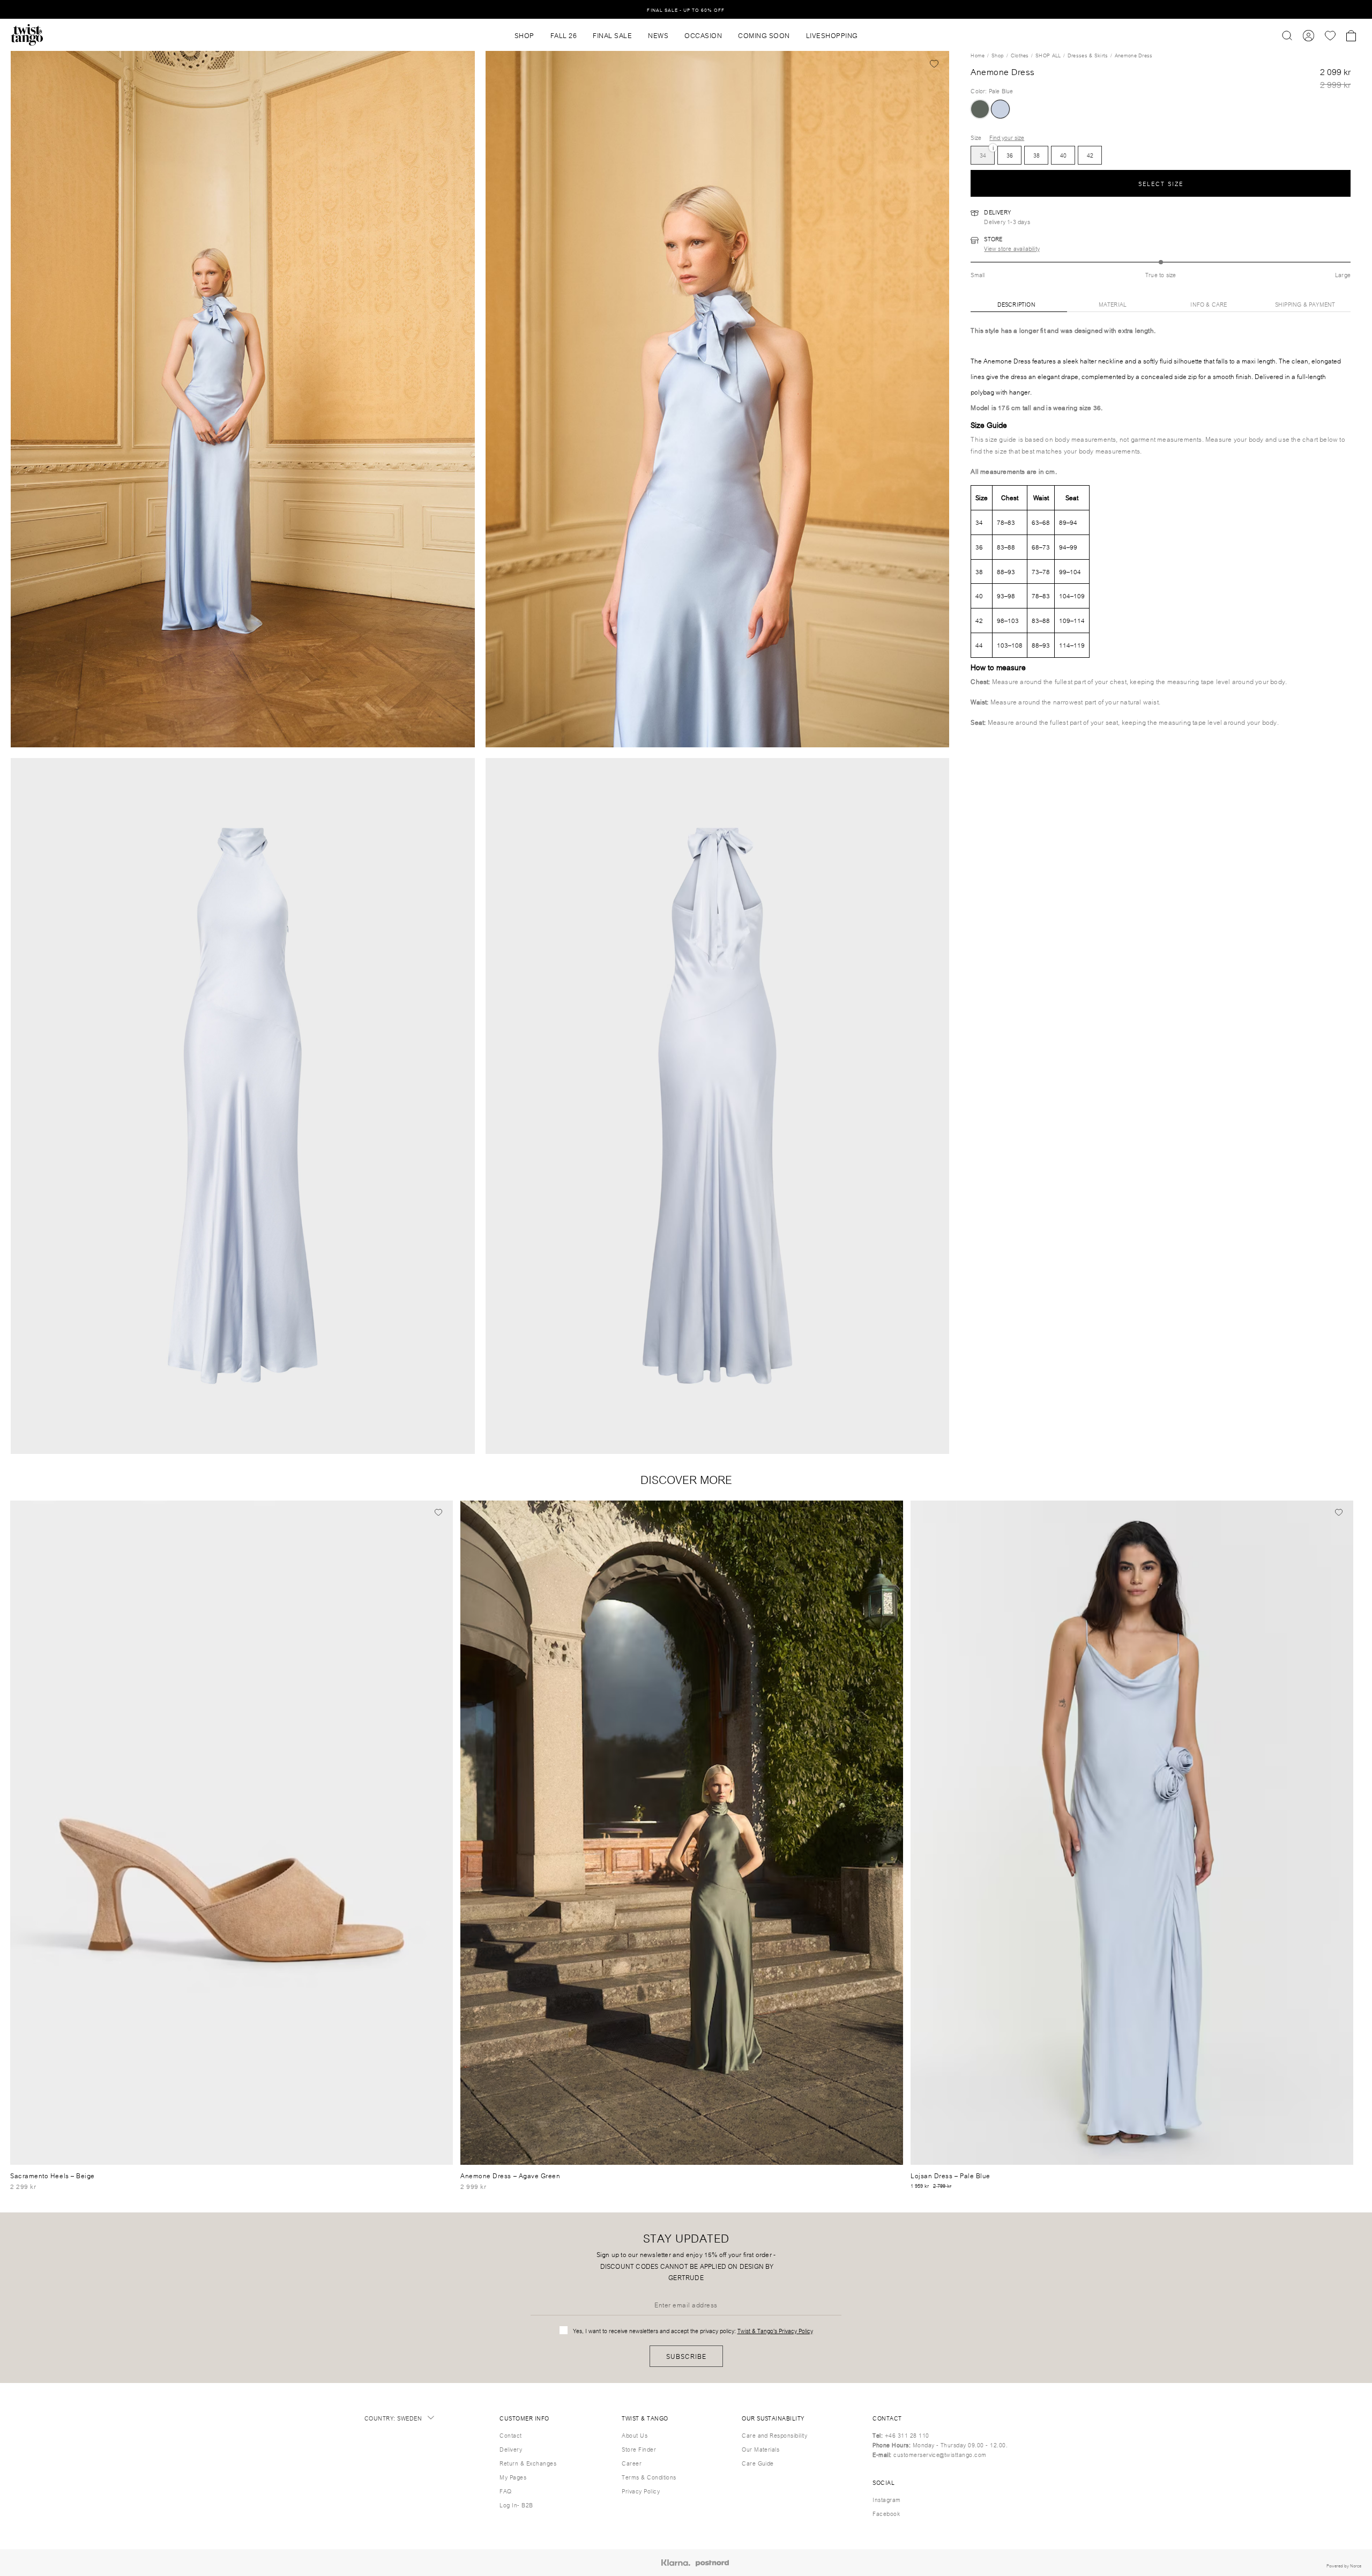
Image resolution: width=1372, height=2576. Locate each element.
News (658, 35)
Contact (510, 2435)
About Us (635, 2435)
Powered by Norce (1344, 2565)
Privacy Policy (641, 2491)
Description (1016, 304)
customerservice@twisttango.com (940, 2454)
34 (983, 153)
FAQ (505, 2491)
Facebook (886, 2513)
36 (1010, 155)
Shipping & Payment (1305, 304)
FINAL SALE (612, 35)
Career (632, 2463)
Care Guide (758, 2463)
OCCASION (703, 35)
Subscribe (686, 2356)
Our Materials (760, 2449)
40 (1063, 155)
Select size (1161, 183)
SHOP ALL (1048, 55)
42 (1090, 155)
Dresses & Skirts (1088, 55)
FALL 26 (564, 35)
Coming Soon (764, 35)
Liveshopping (832, 35)
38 (1037, 155)
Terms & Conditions (649, 2477)
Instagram (886, 2499)
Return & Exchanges (528, 2463)
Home (978, 55)
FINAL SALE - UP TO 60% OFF (686, 9)
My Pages (513, 2477)
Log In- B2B (516, 2505)
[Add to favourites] (934, 63)
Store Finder (639, 2449)
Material (1113, 304)
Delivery (511, 2449)
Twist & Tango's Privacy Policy (775, 2330)
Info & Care (1209, 304)
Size (976, 137)
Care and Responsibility (774, 2435)
